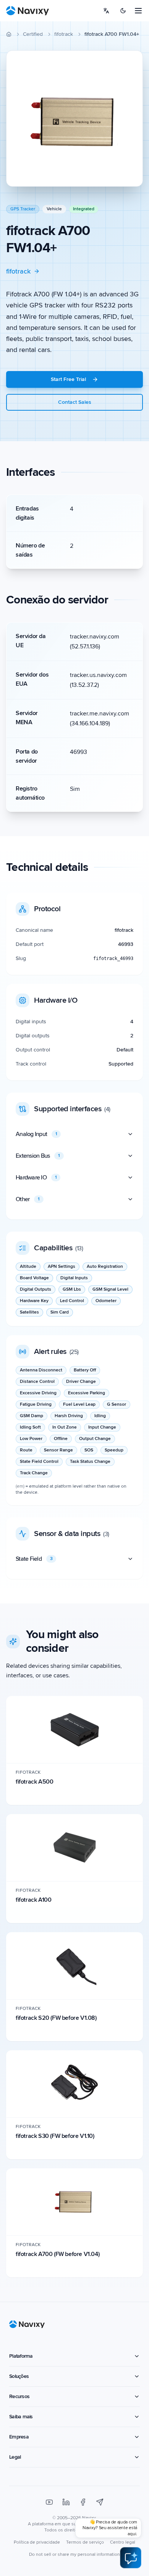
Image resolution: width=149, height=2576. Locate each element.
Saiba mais (21, 2417)
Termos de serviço (85, 2542)
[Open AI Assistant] (131, 2558)
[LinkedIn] (66, 2502)
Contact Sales (75, 402)
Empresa (19, 2437)
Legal (15, 2457)
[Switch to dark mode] (123, 11)
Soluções (19, 2376)
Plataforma (21, 2356)
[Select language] (106, 11)
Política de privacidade (37, 2542)
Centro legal (123, 2542)
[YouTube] (49, 2502)
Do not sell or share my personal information (74, 2554)
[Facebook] (83, 2502)
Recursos (19, 2396)
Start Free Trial (68, 379)
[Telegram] (100, 2502)
